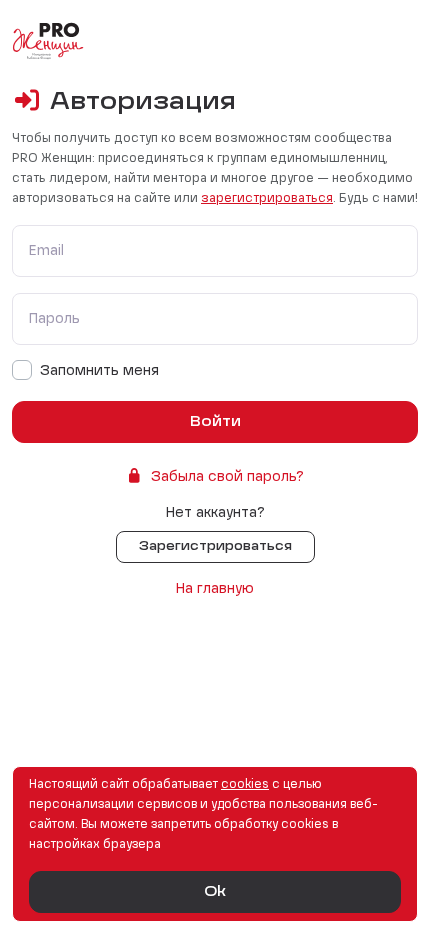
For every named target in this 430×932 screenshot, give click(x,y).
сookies (245, 785)
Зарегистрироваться (215, 547)
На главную (215, 589)
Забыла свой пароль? (227, 477)
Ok (215, 892)
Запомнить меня (99, 371)
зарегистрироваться (267, 199)
